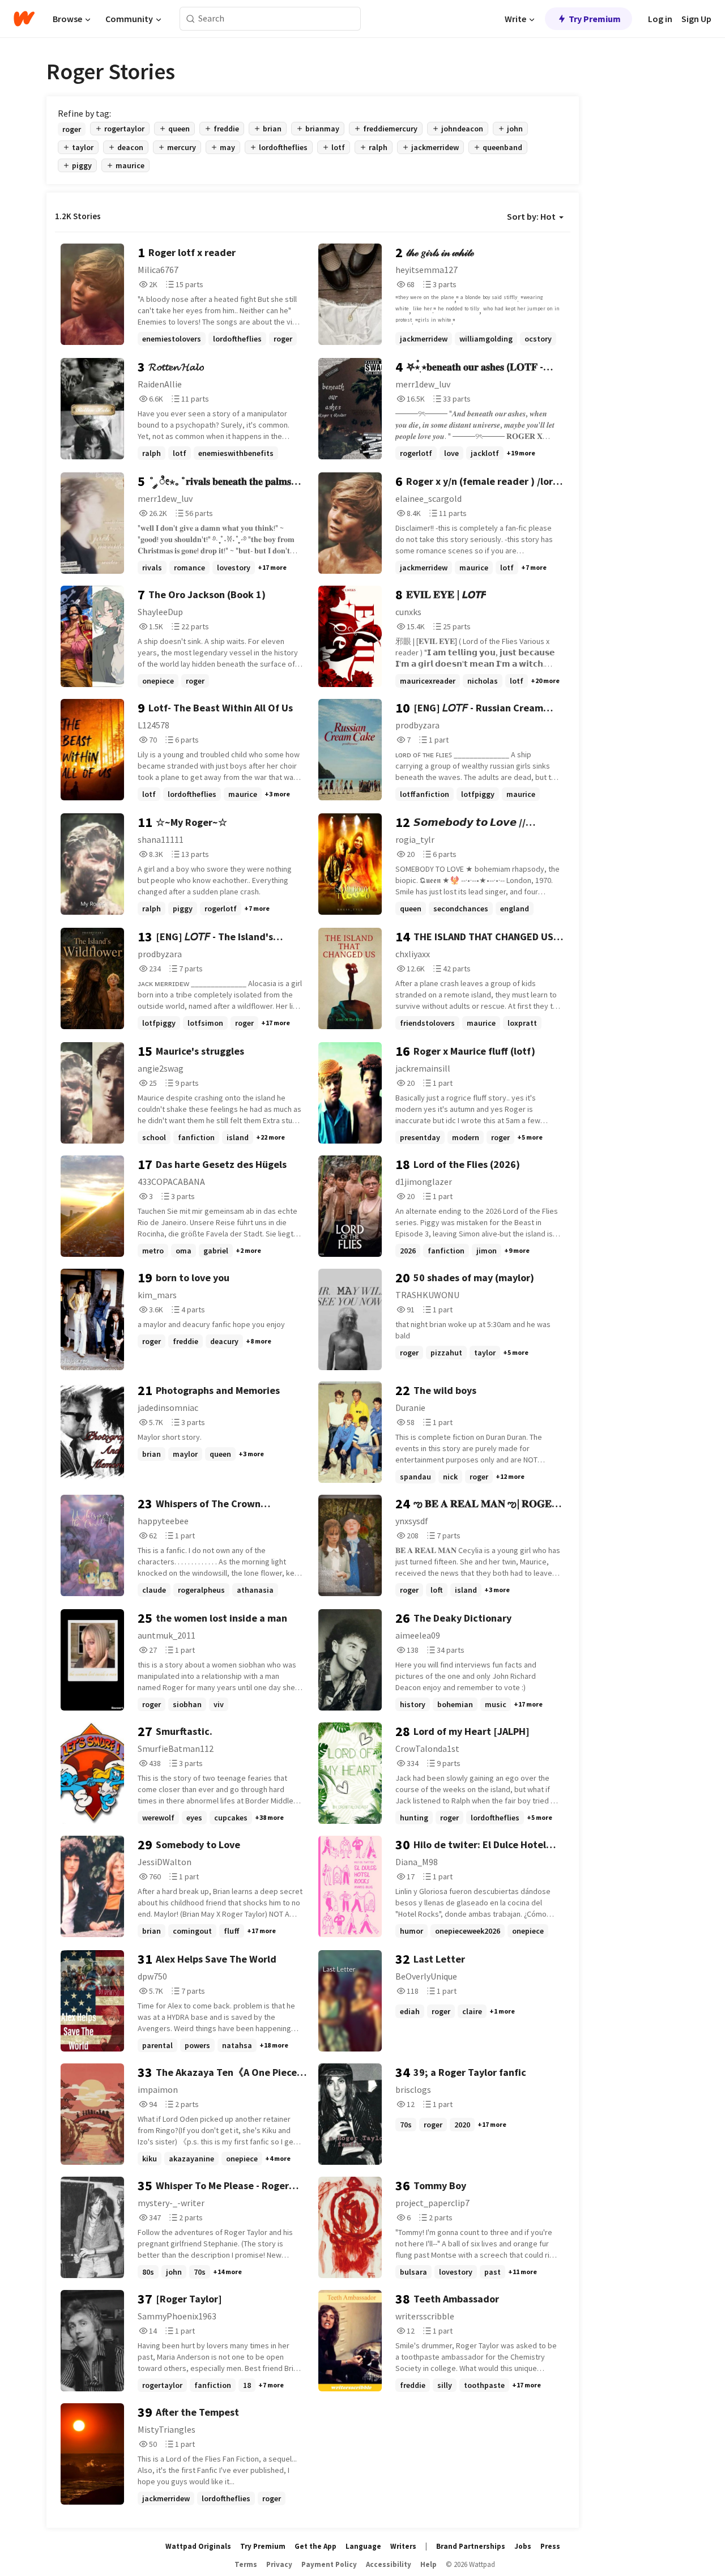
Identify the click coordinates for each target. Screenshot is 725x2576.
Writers (403, 2546)
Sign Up (696, 19)
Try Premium (595, 19)
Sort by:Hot (531, 216)
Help (428, 2564)
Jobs (523, 2546)
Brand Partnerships (471, 2546)
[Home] (24, 19)
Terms (246, 2564)
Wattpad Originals (198, 2546)
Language (363, 2546)
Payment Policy (329, 2564)
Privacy (279, 2564)
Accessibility (389, 2564)
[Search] (191, 19)
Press (550, 2546)
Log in (660, 19)
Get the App (315, 2546)
